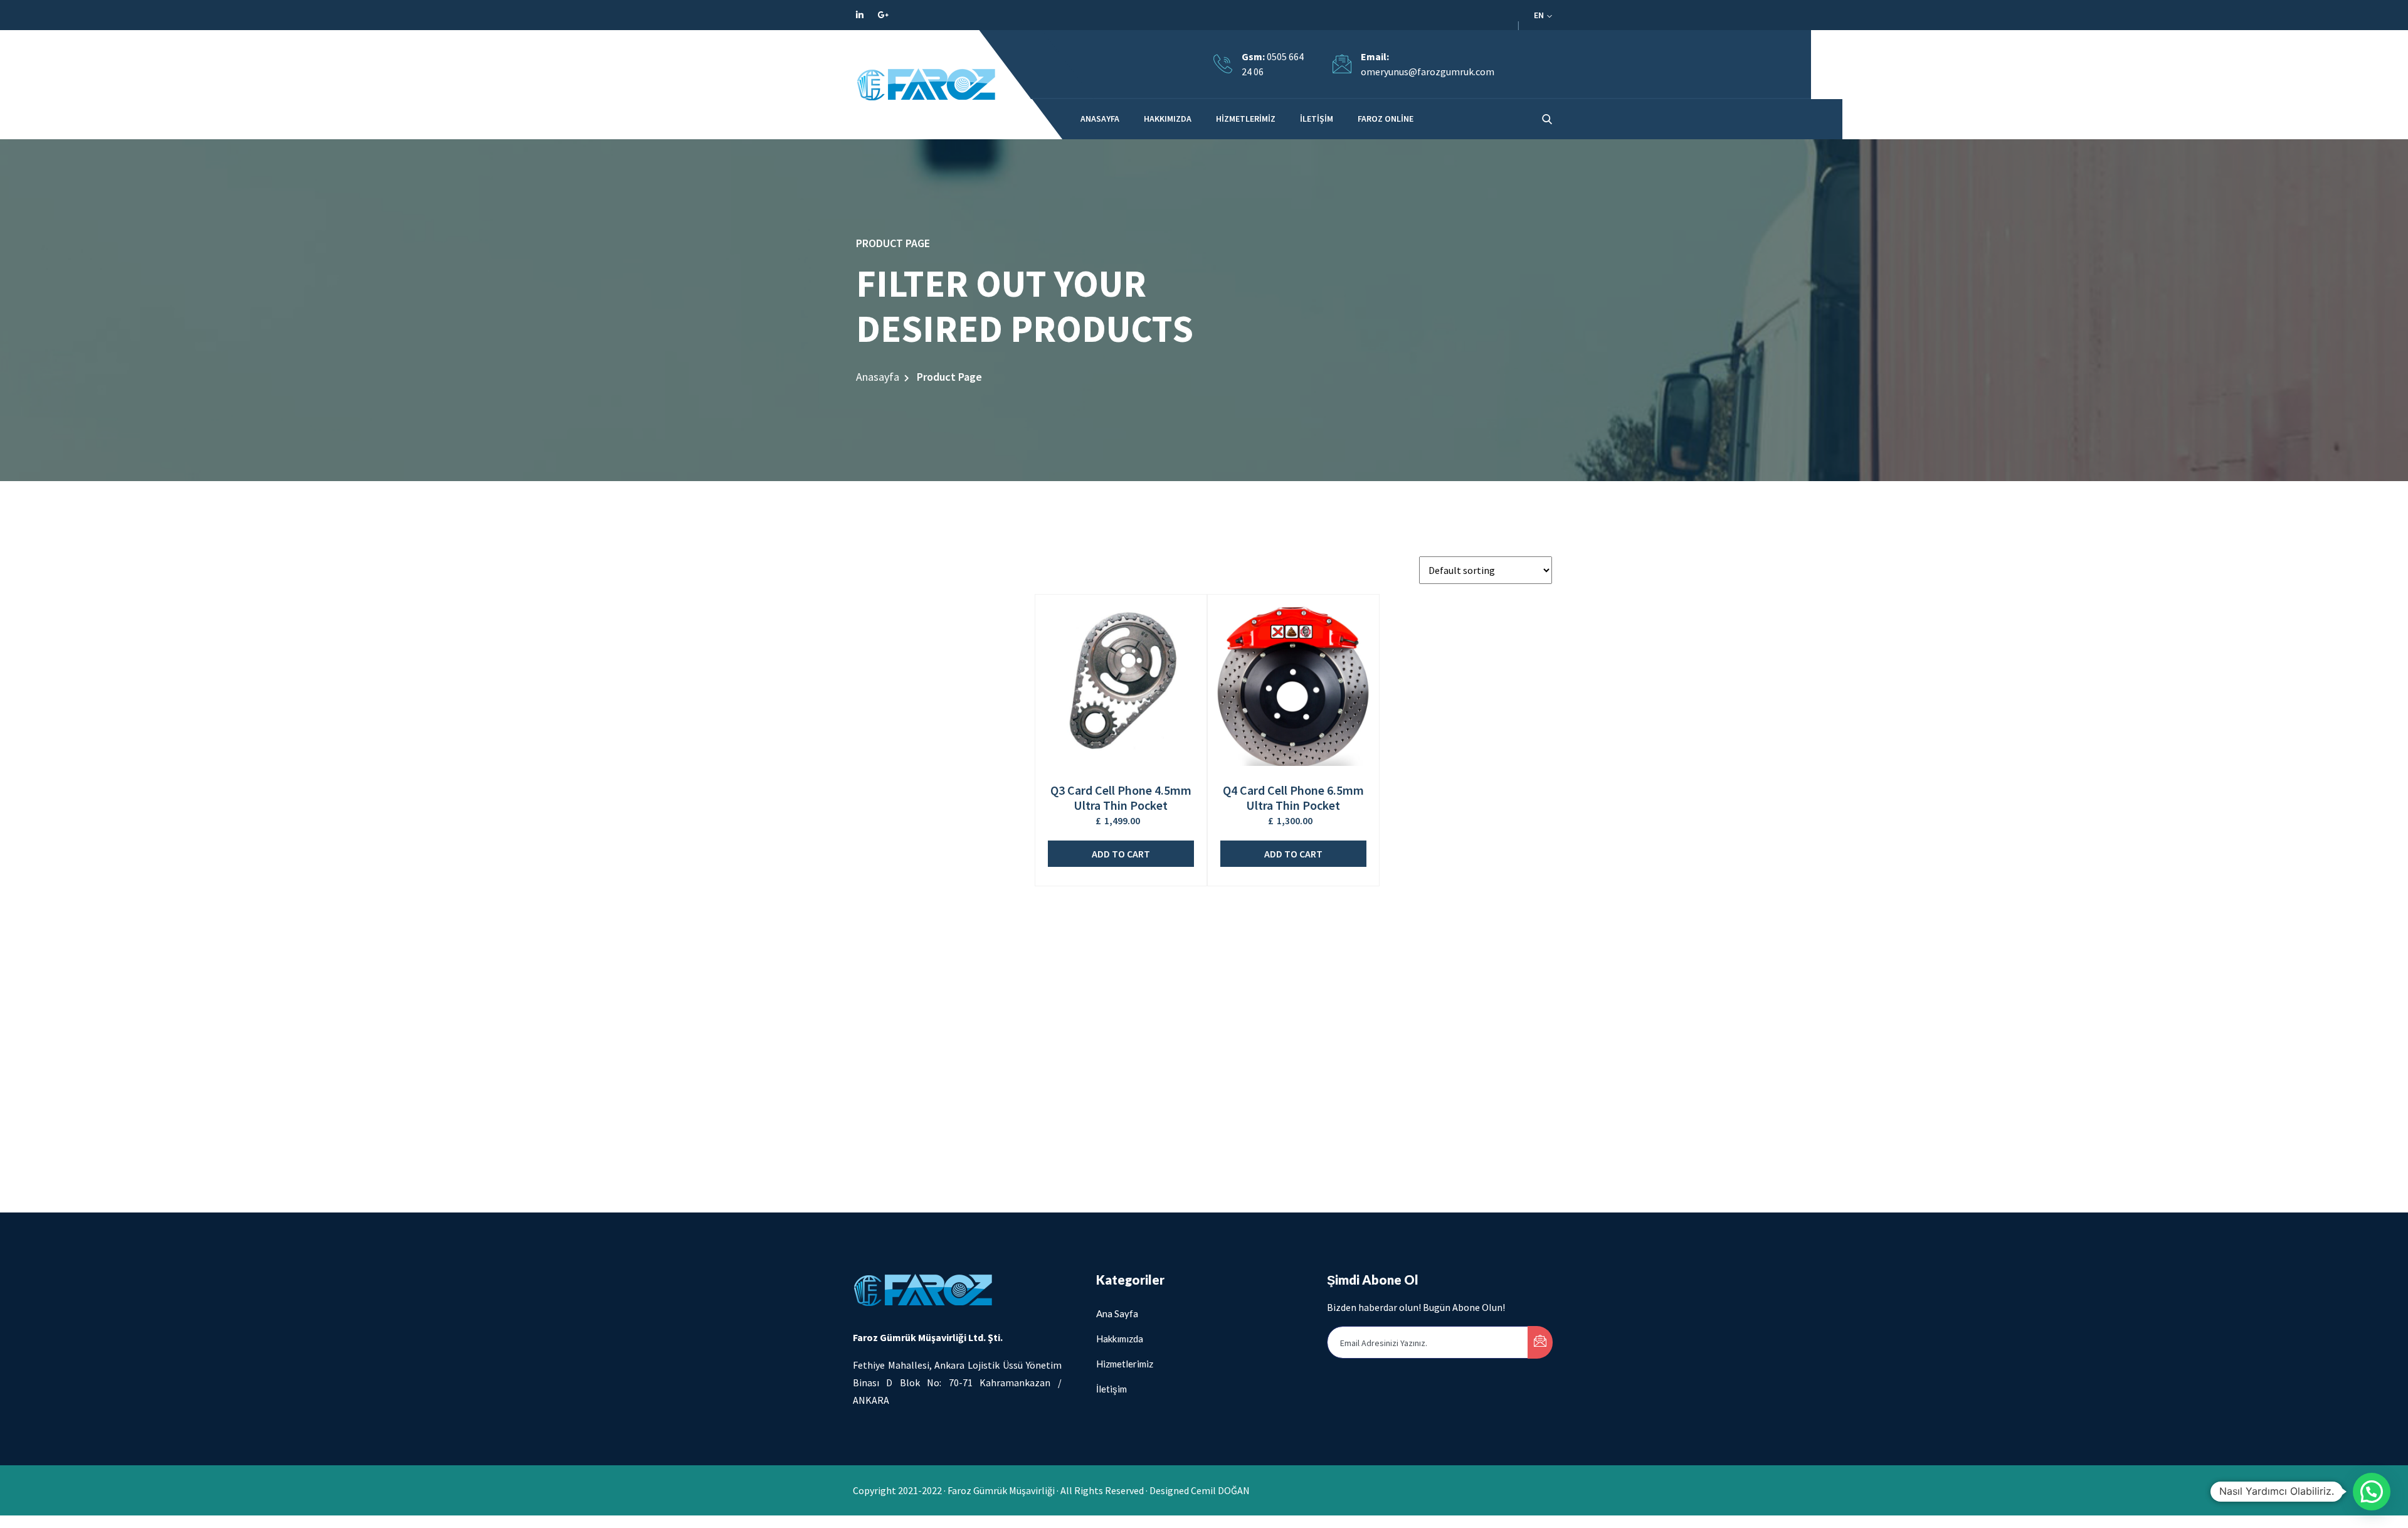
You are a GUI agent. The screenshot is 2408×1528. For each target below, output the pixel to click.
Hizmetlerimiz (1246, 119)
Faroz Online (1386, 119)
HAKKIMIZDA (1168, 119)
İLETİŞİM (1317, 119)
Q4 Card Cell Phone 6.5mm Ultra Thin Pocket (1293, 798)
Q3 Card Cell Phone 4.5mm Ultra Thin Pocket (1121, 798)
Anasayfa (878, 377)
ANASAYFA (1100, 119)
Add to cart (1121, 854)
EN (1540, 15)
